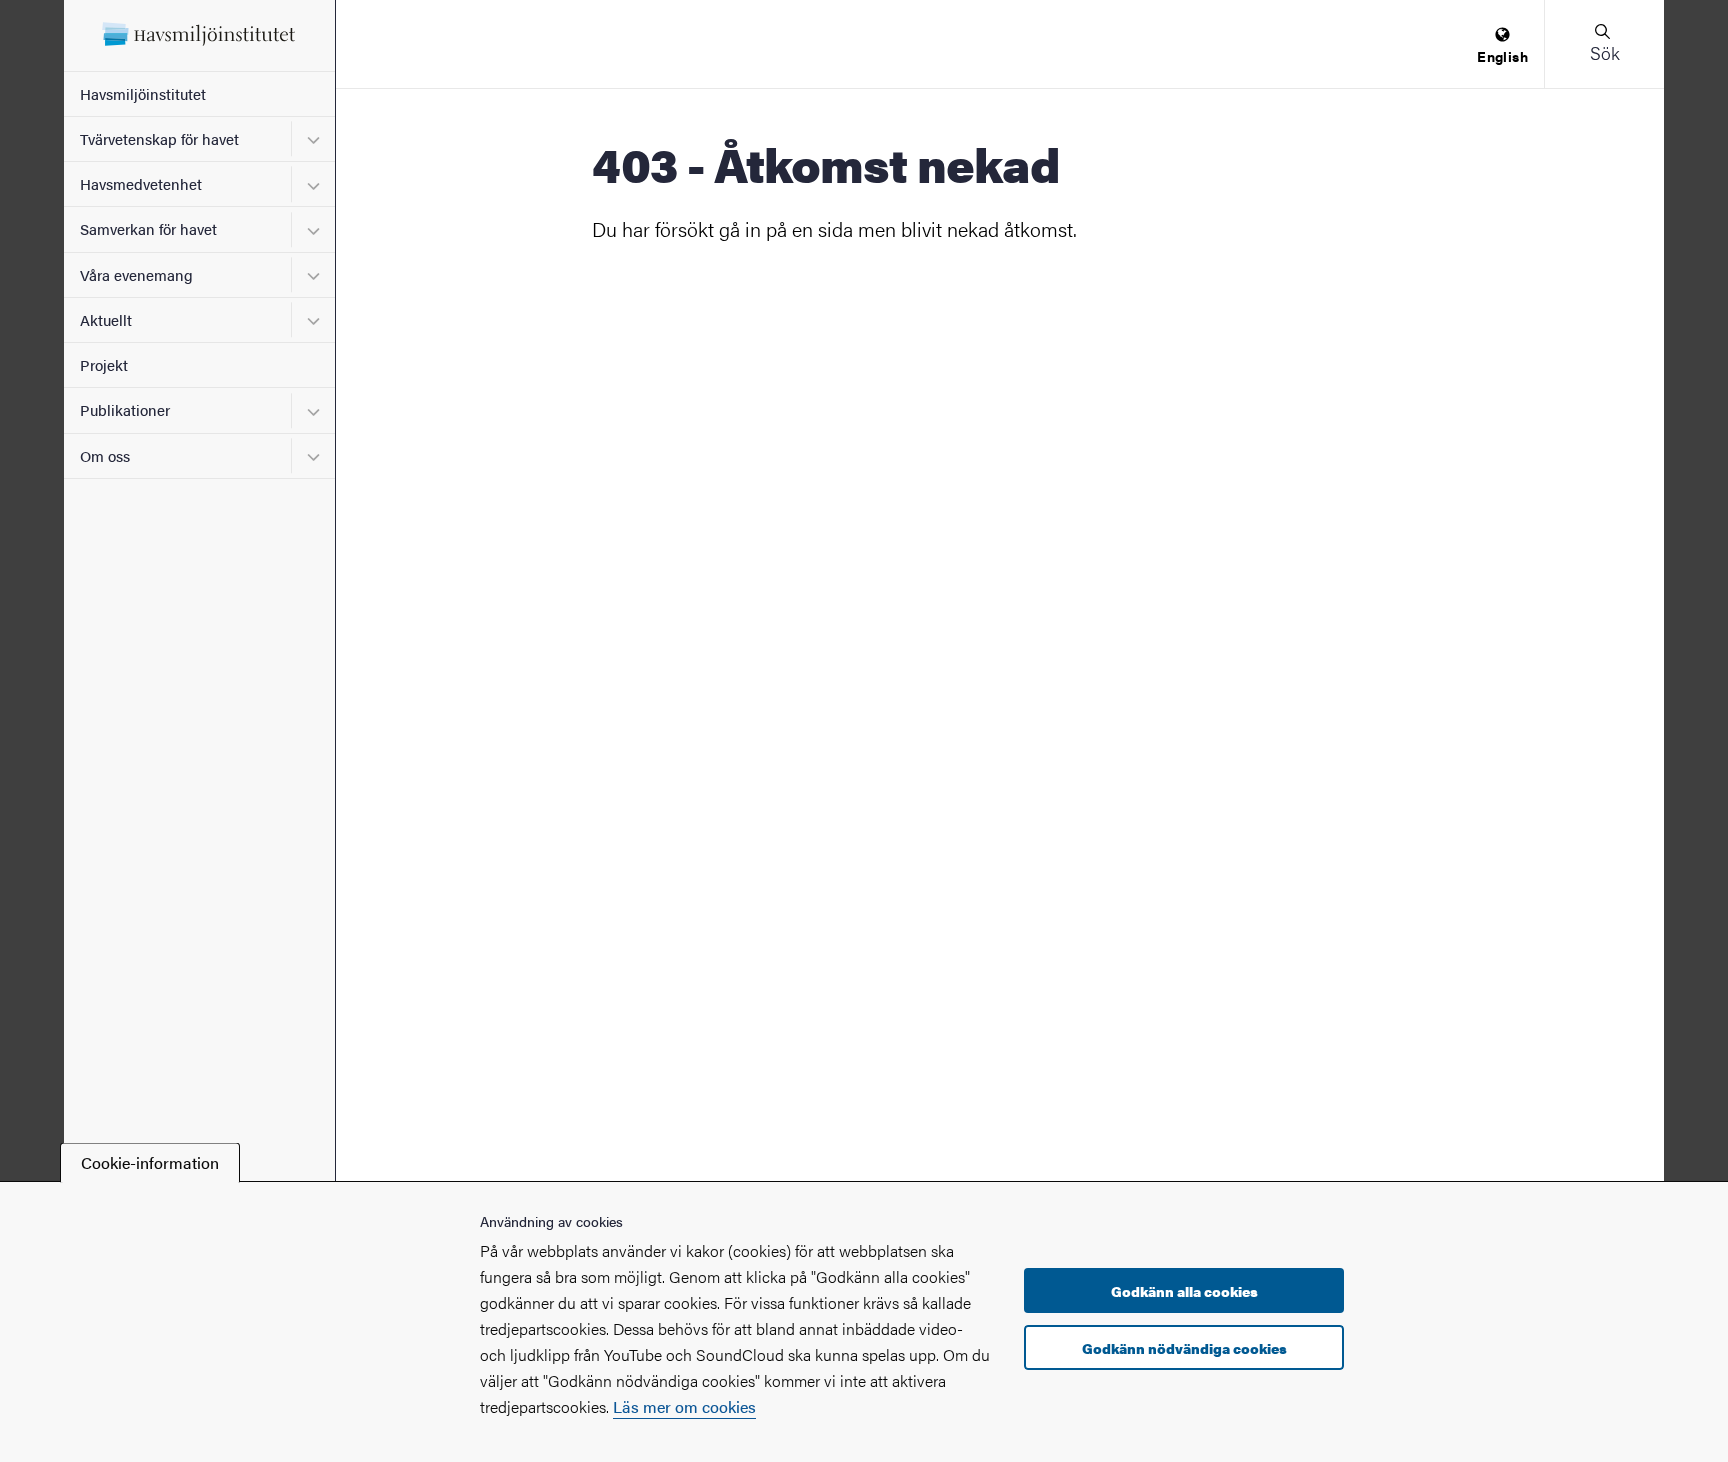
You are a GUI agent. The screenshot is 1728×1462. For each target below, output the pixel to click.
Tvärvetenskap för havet (159, 138)
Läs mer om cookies (684, 1406)
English (1502, 56)
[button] (1604, 44)
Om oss (105, 455)
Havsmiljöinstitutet (143, 93)
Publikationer (125, 409)
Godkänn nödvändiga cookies (1184, 1348)
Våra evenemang (136, 274)
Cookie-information (150, 1162)
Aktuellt (106, 319)
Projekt (104, 364)
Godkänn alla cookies (1184, 1291)
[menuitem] (1502, 46)
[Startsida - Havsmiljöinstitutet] (199, 35)
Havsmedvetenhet (141, 183)
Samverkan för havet (148, 228)
